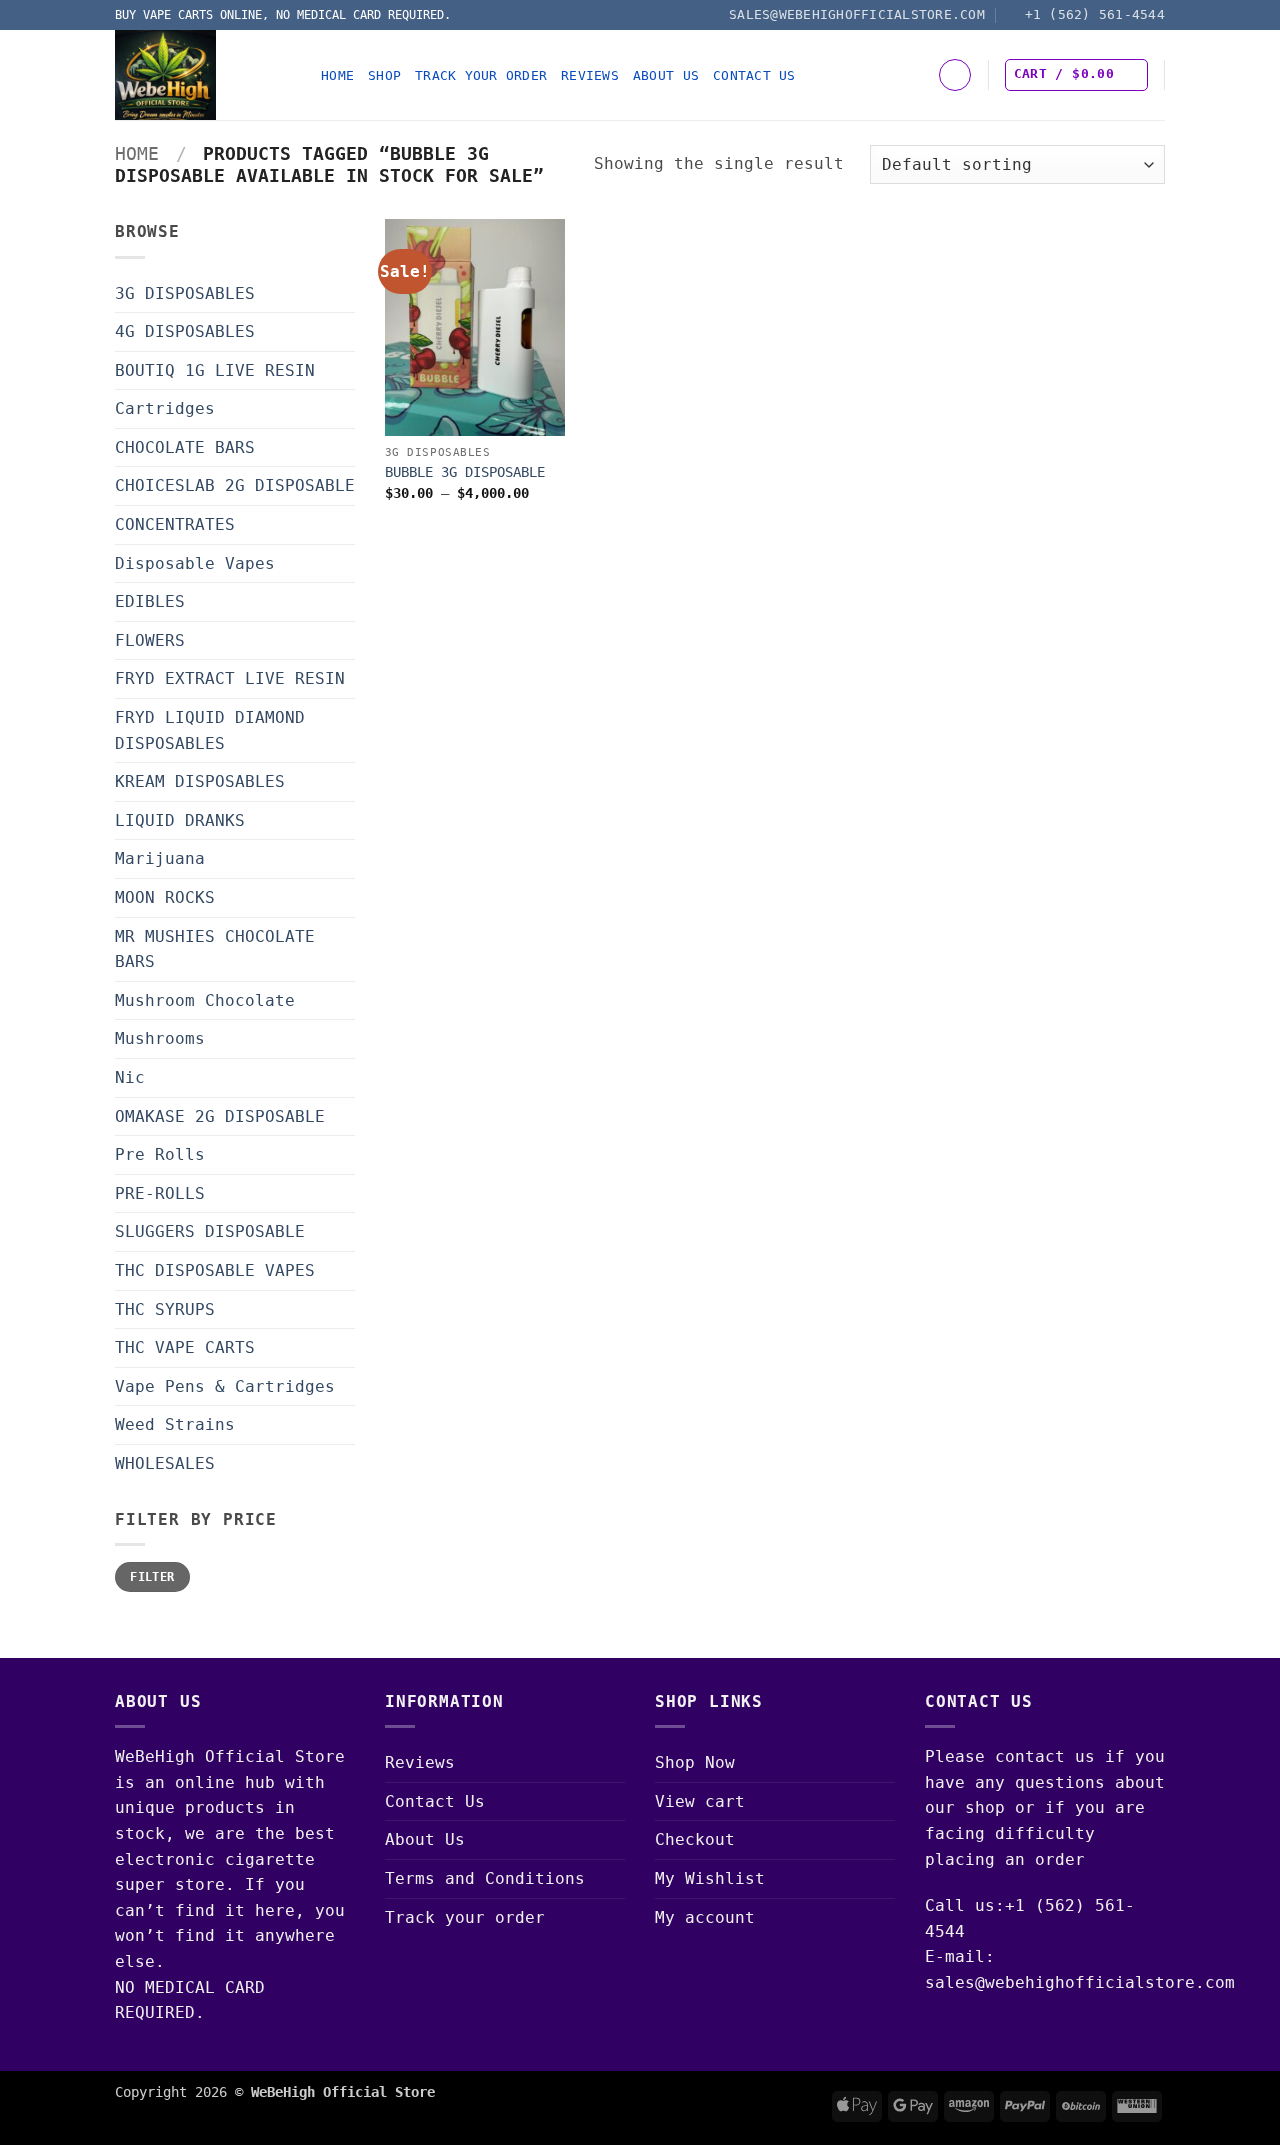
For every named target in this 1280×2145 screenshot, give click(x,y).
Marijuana (160, 858)
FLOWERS (150, 640)
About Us (666, 75)
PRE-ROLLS (160, 1193)
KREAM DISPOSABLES (200, 781)
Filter (152, 1577)
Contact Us (754, 75)
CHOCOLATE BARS (185, 447)
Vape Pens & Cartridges (225, 1386)
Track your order (481, 75)
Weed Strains (175, 1424)
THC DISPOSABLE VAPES (215, 1270)
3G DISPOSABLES (185, 293)
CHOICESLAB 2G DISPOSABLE (235, 485)
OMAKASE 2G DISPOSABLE (220, 1116)
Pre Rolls (160, 1154)
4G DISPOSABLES (185, 331)
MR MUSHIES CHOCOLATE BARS (215, 949)
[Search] (955, 75)
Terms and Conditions (485, 1878)
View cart (700, 1801)
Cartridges (165, 408)
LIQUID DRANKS (180, 820)
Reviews (590, 75)
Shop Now (695, 1762)
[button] (1076, 75)
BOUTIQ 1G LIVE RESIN (215, 370)
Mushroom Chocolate (205, 1000)
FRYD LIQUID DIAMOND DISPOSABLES (210, 730)
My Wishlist (710, 1878)
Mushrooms (160, 1038)
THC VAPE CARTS (185, 1347)
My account (705, 1917)
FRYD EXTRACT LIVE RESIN (230, 678)
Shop (384, 75)
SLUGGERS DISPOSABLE (210, 1231)
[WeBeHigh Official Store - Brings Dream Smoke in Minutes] (203, 75)
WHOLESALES (165, 1463)
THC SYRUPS (165, 1309)
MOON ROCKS (165, 897)
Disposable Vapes (195, 563)
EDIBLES (150, 601)
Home (337, 75)
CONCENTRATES (175, 524)
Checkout (695, 1839)
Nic (130, 1077)
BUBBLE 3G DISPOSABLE (465, 472)
